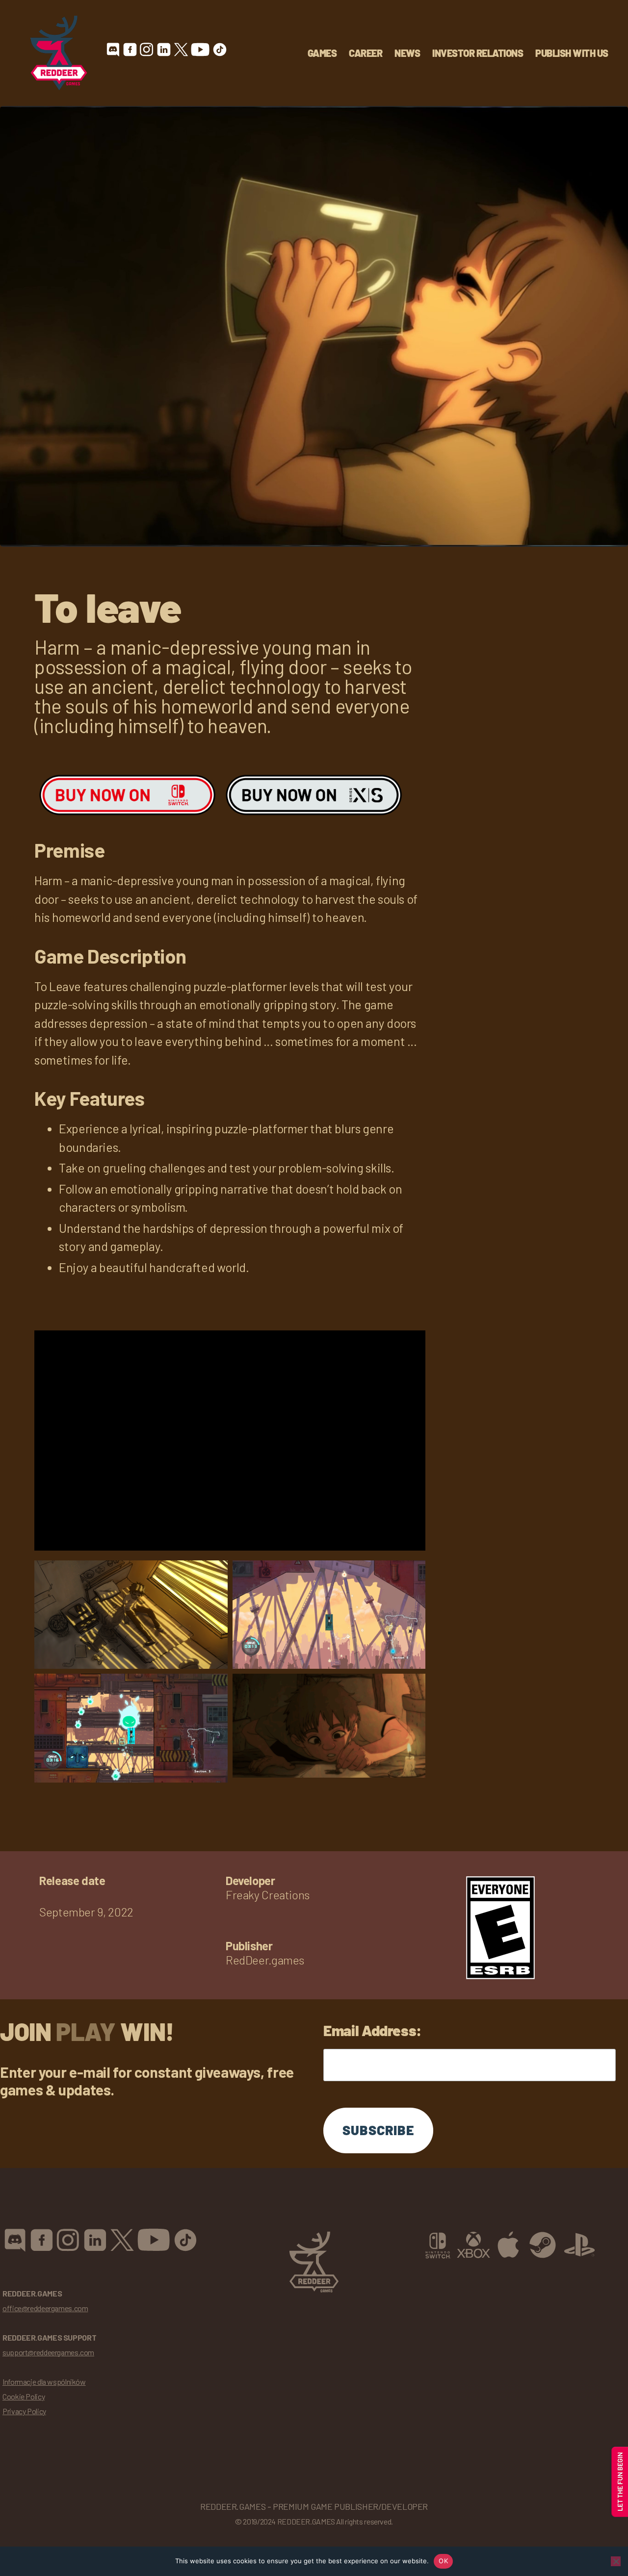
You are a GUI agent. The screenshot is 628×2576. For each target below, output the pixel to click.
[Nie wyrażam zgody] (616, 2561)
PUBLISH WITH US (572, 53)
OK (443, 2561)
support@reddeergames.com (48, 2352)
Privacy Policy (24, 2411)
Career (366, 53)
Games (322, 53)
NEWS (407, 53)
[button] (131, 1613)
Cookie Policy (24, 2396)
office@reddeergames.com (45, 2308)
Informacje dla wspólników (44, 2382)
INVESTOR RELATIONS (478, 53)
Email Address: (372, 2030)
